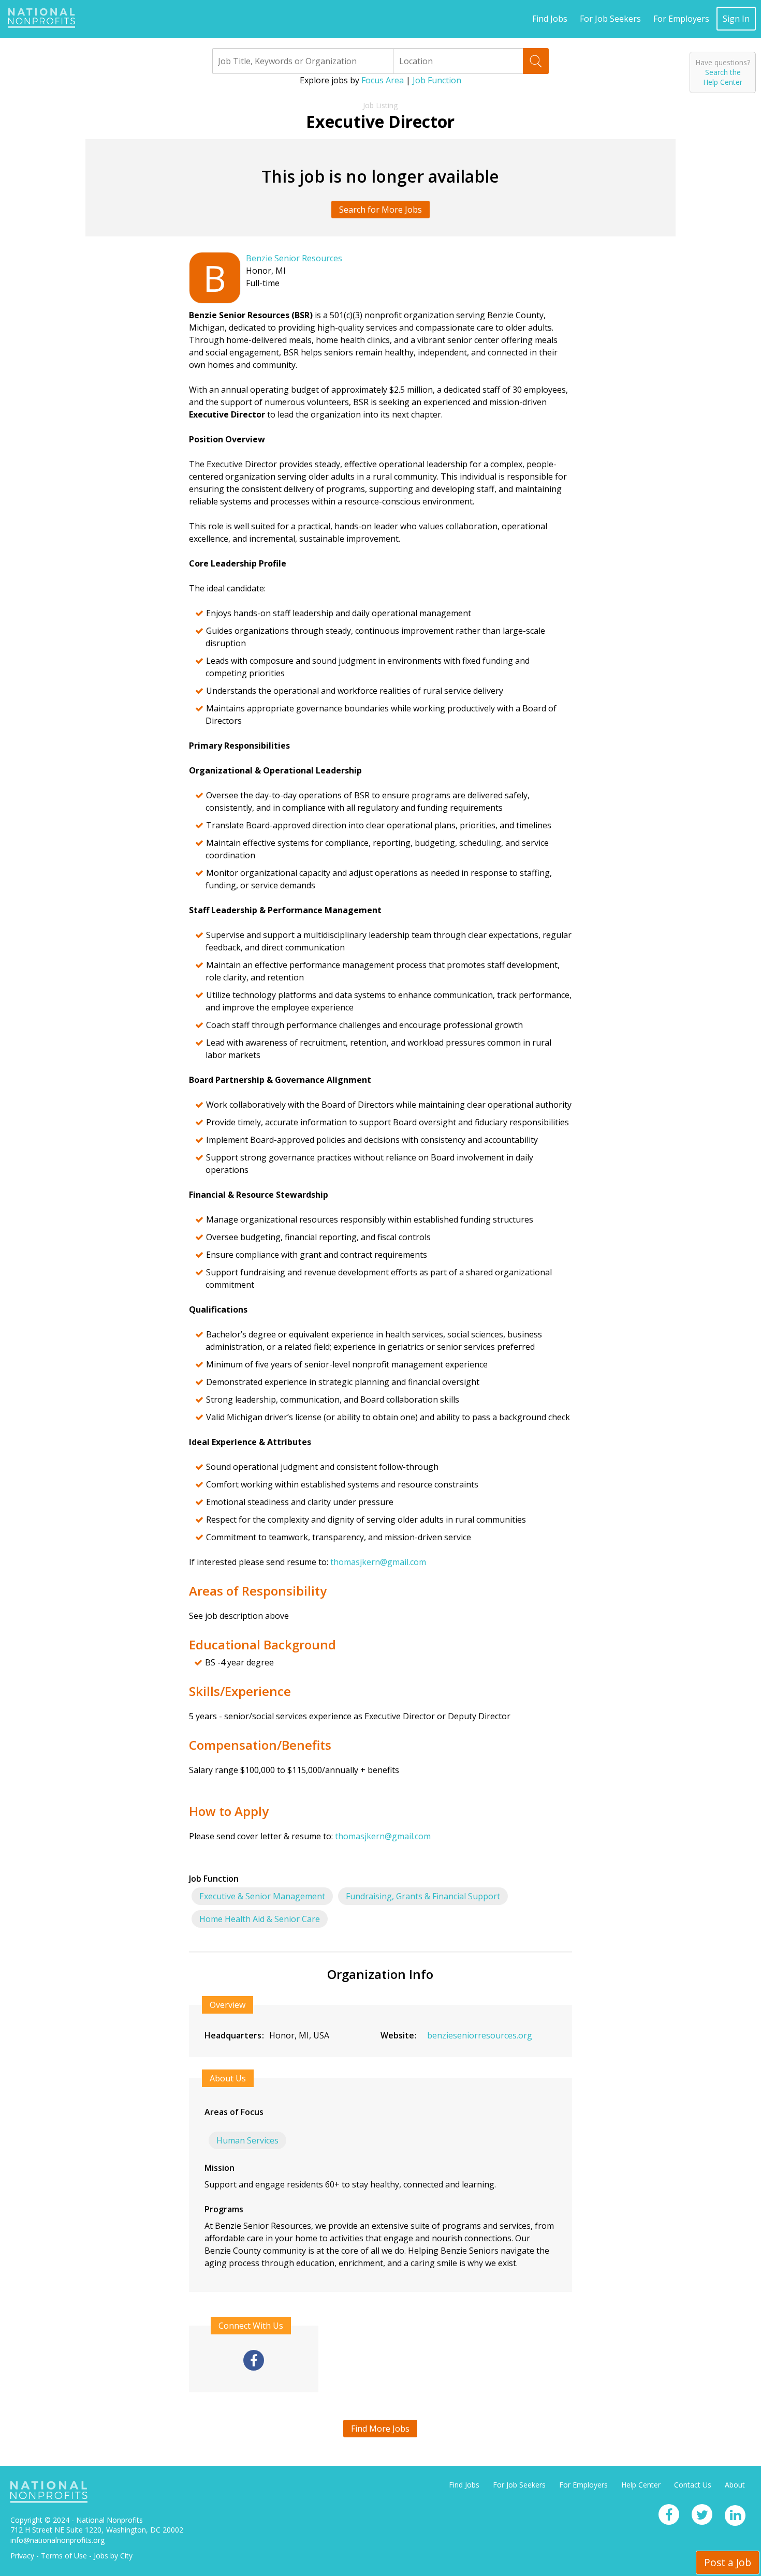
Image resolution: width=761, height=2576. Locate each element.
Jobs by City (113, 2556)
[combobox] (303, 61)
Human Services (247, 2140)
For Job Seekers (610, 19)
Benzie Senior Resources (294, 258)
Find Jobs (550, 19)
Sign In (736, 19)
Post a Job (728, 2562)
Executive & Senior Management (262, 1896)
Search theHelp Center (723, 77)
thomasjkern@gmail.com (378, 1562)
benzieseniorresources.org (480, 2035)
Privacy (22, 2556)
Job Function (437, 80)
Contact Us (693, 2485)
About (735, 2485)
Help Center (641, 2485)
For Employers (681, 19)
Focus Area (383, 80)
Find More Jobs (380, 2429)
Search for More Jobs (380, 210)
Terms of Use (64, 2556)
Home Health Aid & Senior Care (260, 1919)
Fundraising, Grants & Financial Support (423, 1896)
